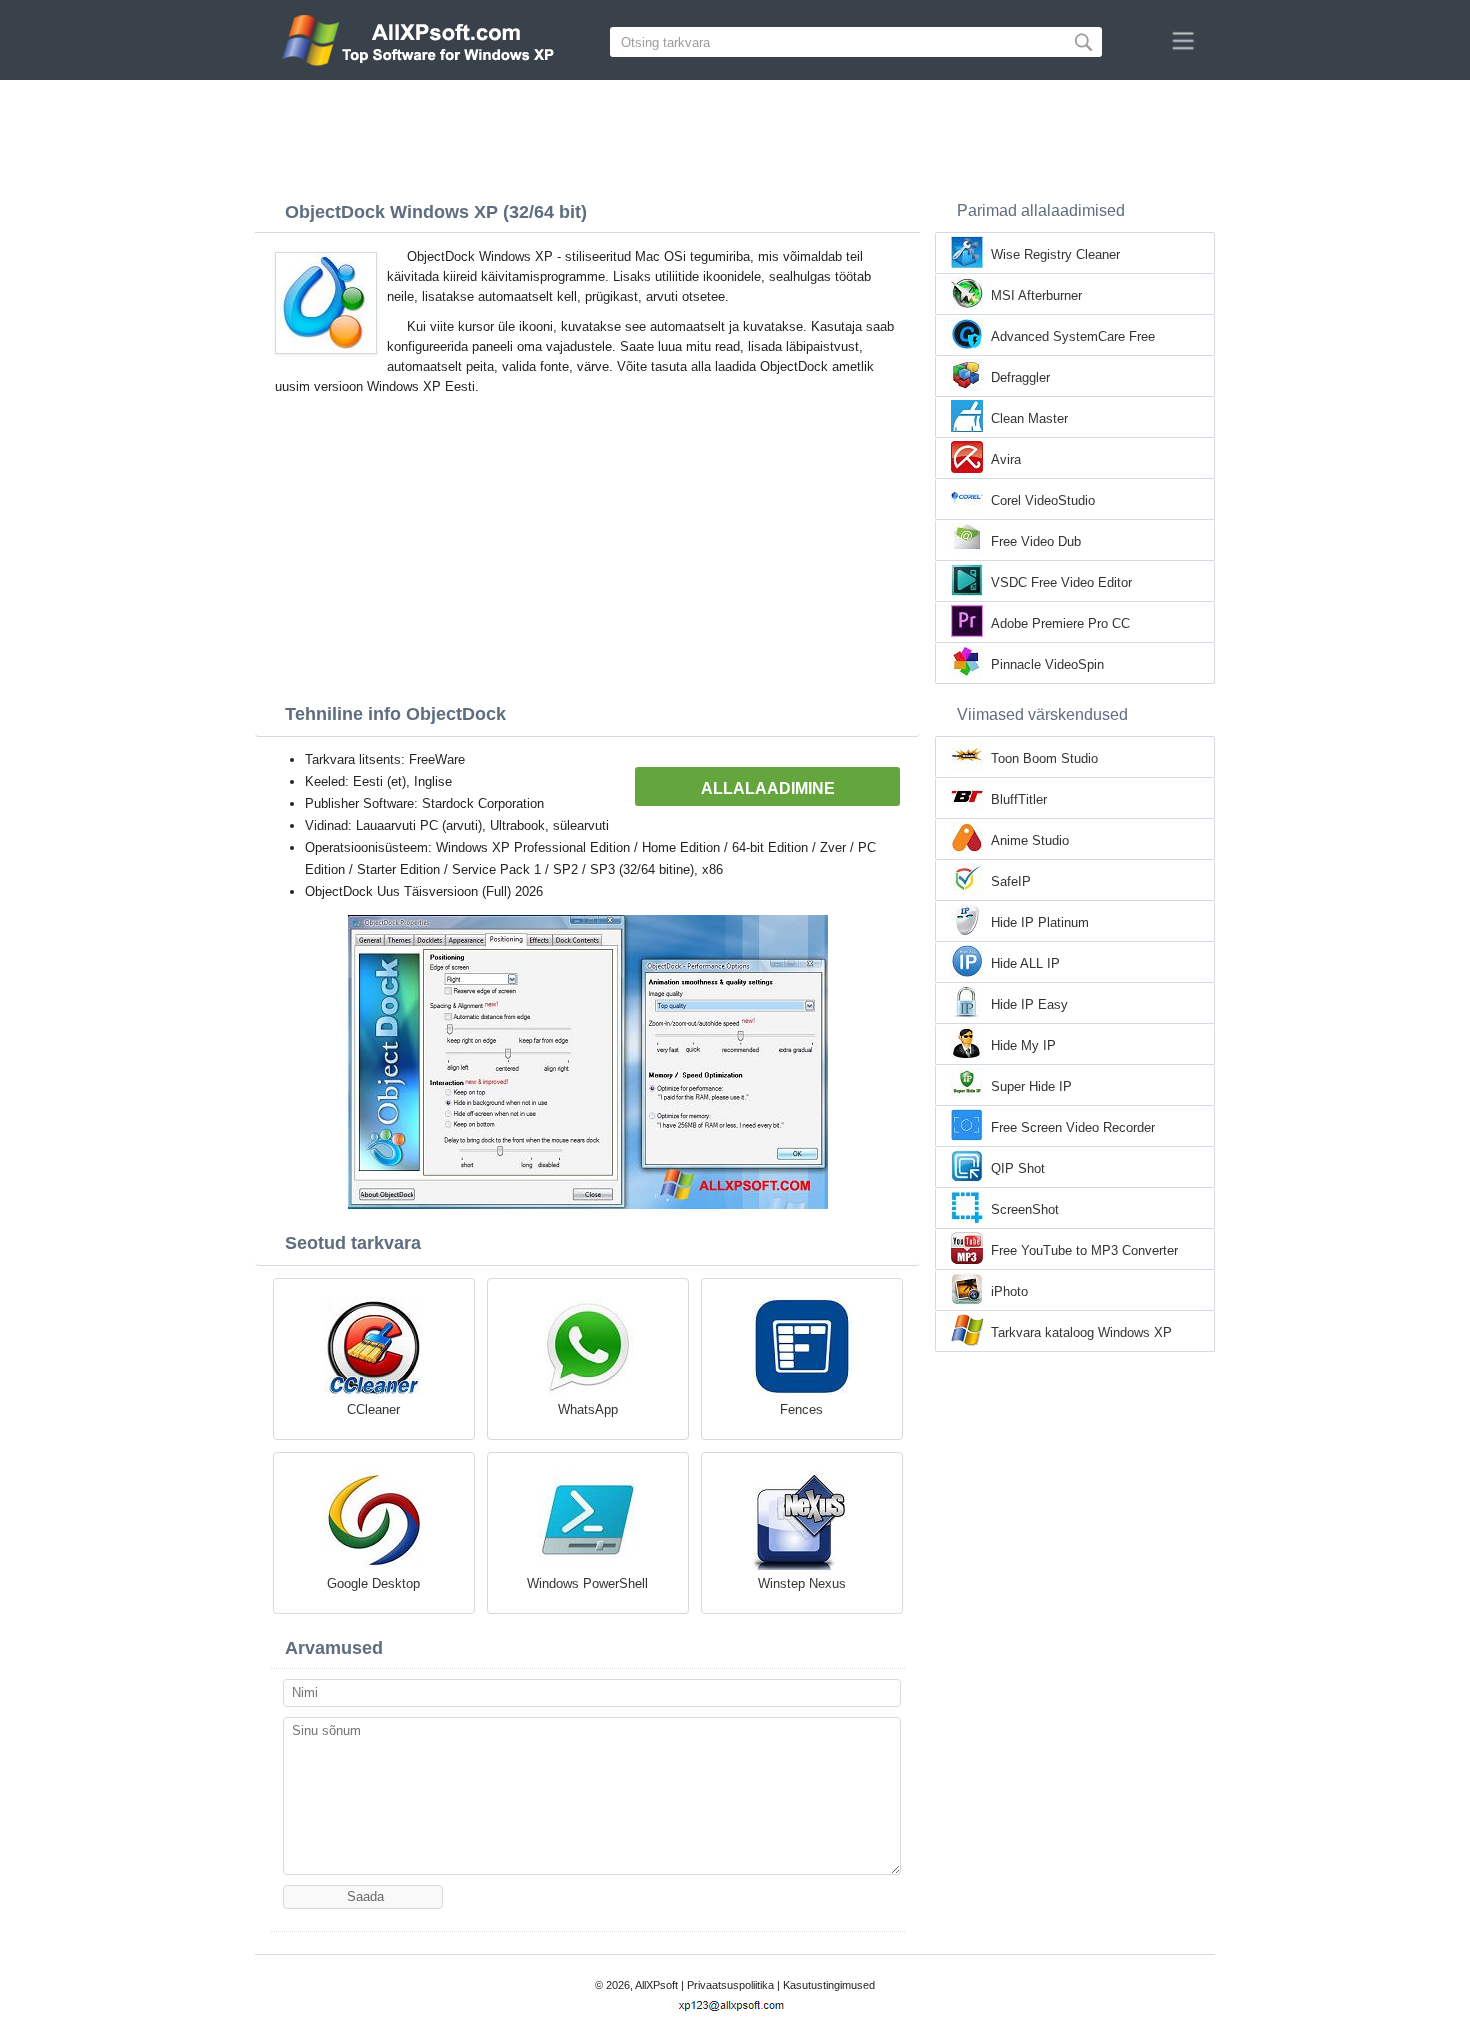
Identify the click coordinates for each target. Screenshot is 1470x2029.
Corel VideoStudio (1043, 500)
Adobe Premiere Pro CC (1060, 623)
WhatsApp (588, 1409)
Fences (801, 1409)
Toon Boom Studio (1044, 758)
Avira (1006, 459)
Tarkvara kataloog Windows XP (1081, 1332)
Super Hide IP (1031, 1086)
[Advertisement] (735, 135)
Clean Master (1029, 418)
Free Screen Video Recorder (1073, 1127)
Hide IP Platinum (1040, 922)
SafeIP (1011, 881)
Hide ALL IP (1025, 963)
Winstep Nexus (802, 1583)
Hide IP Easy (1029, 1004)
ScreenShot (1025, 1209)
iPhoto (1009, 1291)
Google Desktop (373, 1583)
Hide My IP (1023, 1045)
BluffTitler (1019, 799)
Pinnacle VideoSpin (1047, 664)
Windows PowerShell (587, 1583)
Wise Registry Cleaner (1055, 254)
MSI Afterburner (1036, 295)
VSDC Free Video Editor (1061, 582)
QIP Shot (1018, 1168)
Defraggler (1020, 377)
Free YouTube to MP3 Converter (1084, 1250)
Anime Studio (1030, 840)
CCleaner (373, 1409)
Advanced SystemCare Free (1073, 336)
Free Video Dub (1036, 541)
